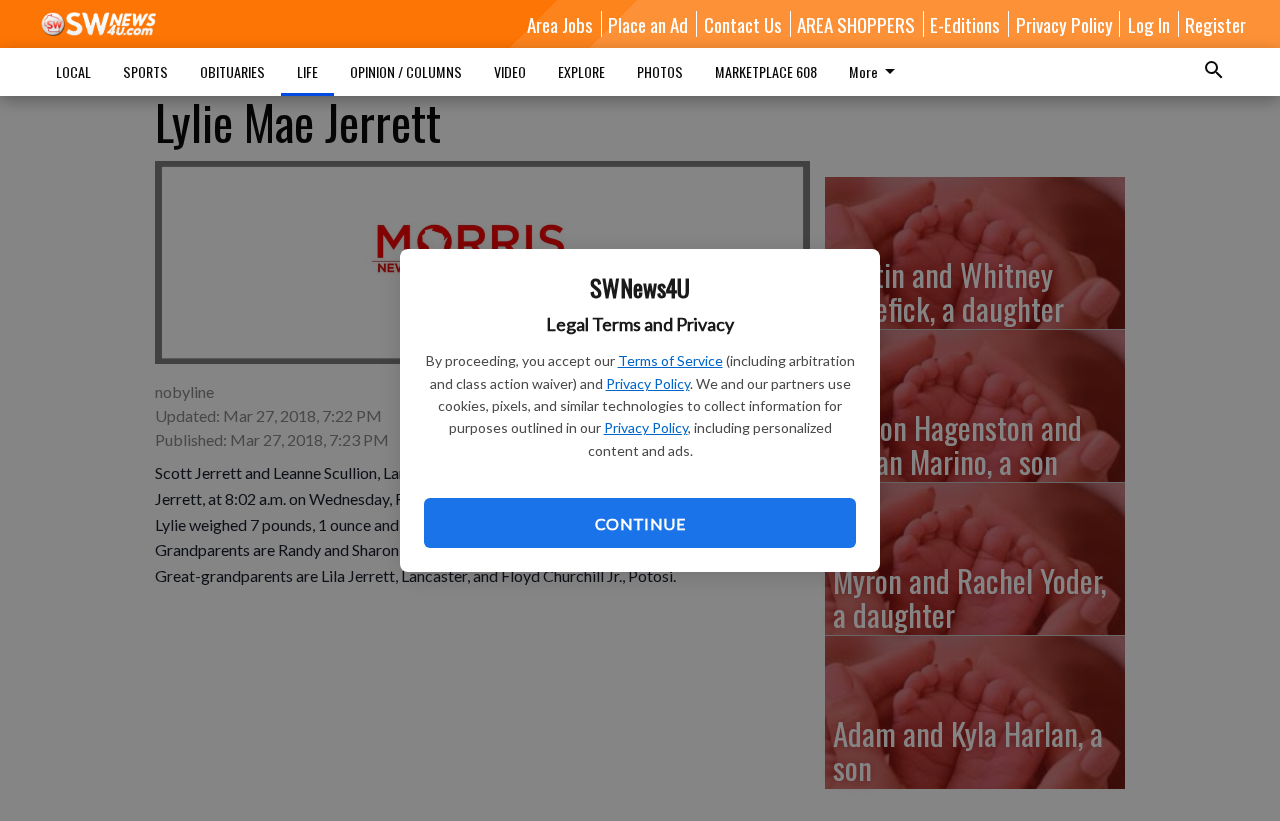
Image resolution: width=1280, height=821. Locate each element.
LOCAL (73, 71)
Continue (640, 523)
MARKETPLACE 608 (766, 71)
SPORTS (145, 71)
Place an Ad (648, 24)
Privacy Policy (648, 383)
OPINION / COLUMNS (406, 71)
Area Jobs (560, 24)
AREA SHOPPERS (856, 24)
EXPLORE (581, 71)
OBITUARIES (232, 71)
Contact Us (743, 24)
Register (1215, 24)
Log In (1149, 24)
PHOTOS (660, 71)
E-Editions (965, 24)
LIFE (307, 71)
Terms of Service (670, 360)
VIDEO (510, 71)
